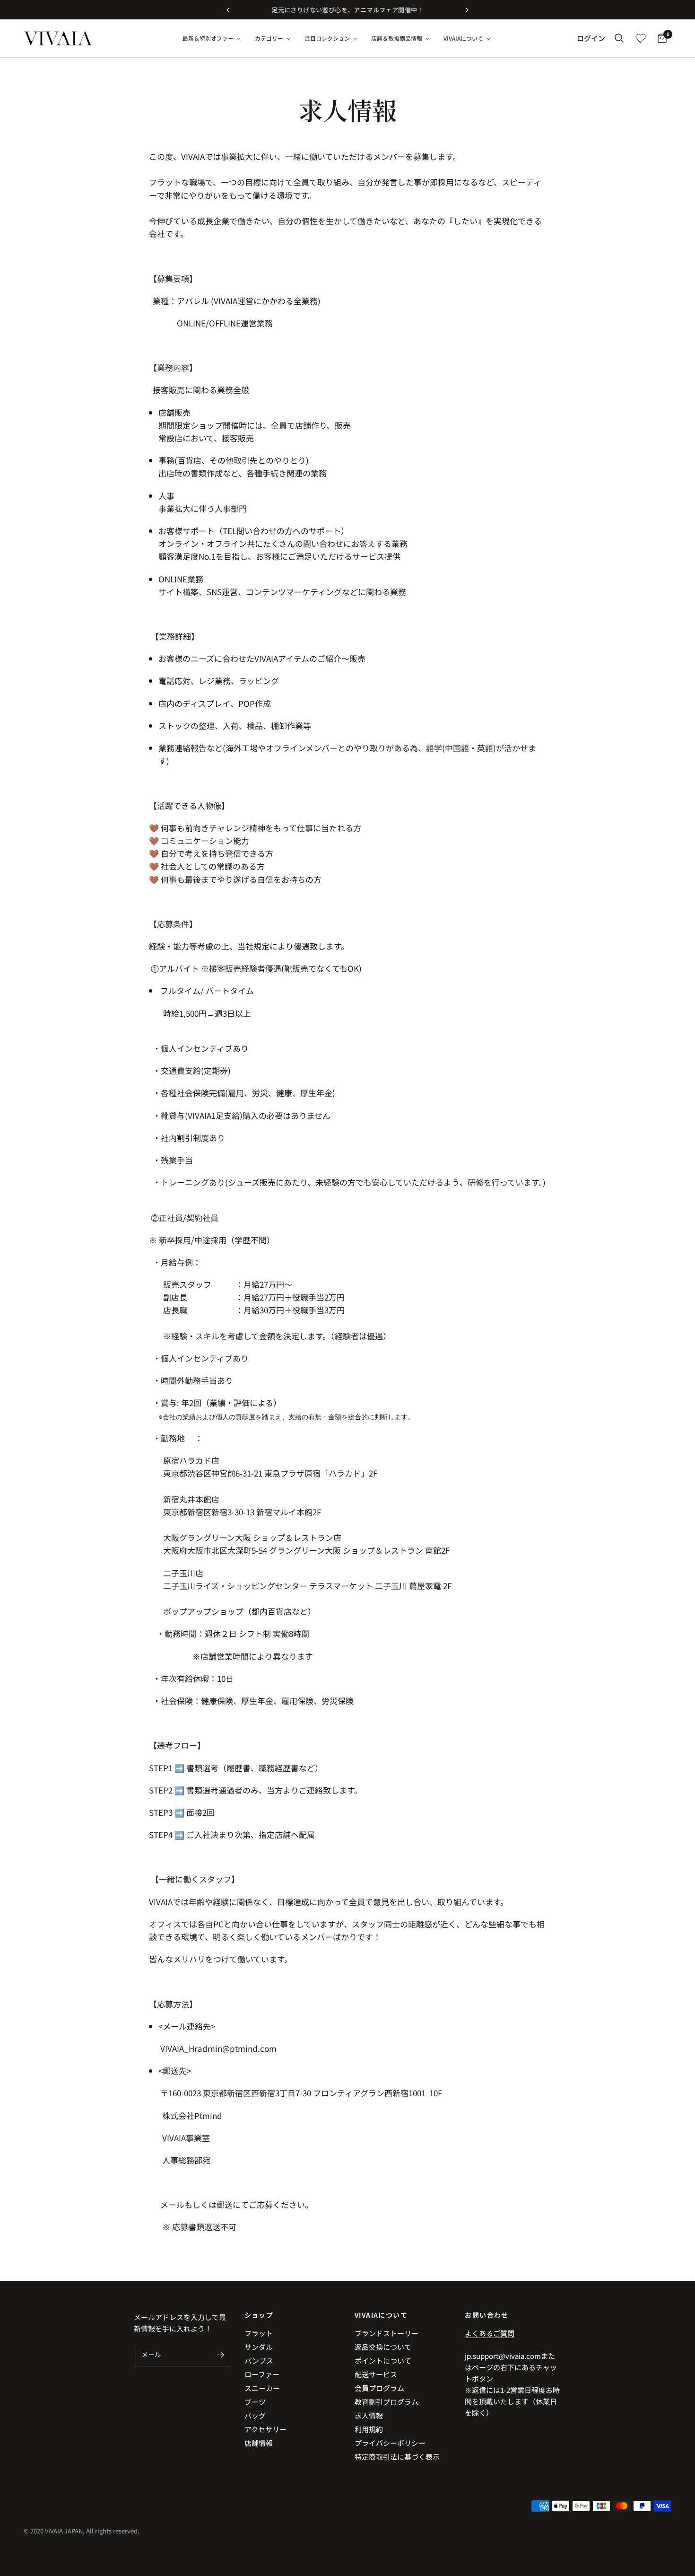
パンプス (259, 2361)
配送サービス (376, 2374)
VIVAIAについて (381, 2315)
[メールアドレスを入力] (221, 2355)
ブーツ (255, 2402)
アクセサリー (265, 2429)
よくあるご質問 (490, 2333)
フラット (259, 2333)
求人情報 (369, 2415)
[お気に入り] (641, 38)
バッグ (255, 2415)
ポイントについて (383, 2361)
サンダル (259, 2347)
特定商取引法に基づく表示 (397, 2457)
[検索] (619, 38)
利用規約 (369, 2429)
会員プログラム (379, 2388)
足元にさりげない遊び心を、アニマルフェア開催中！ (347, 10)
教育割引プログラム (387, 2402)
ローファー (262, 2374)
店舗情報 (259, 2443)
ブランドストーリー (387, 2333)
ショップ (259, 2315)
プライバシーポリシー (390, 2443)
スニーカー (262, 2388)
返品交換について (383, 2347)
